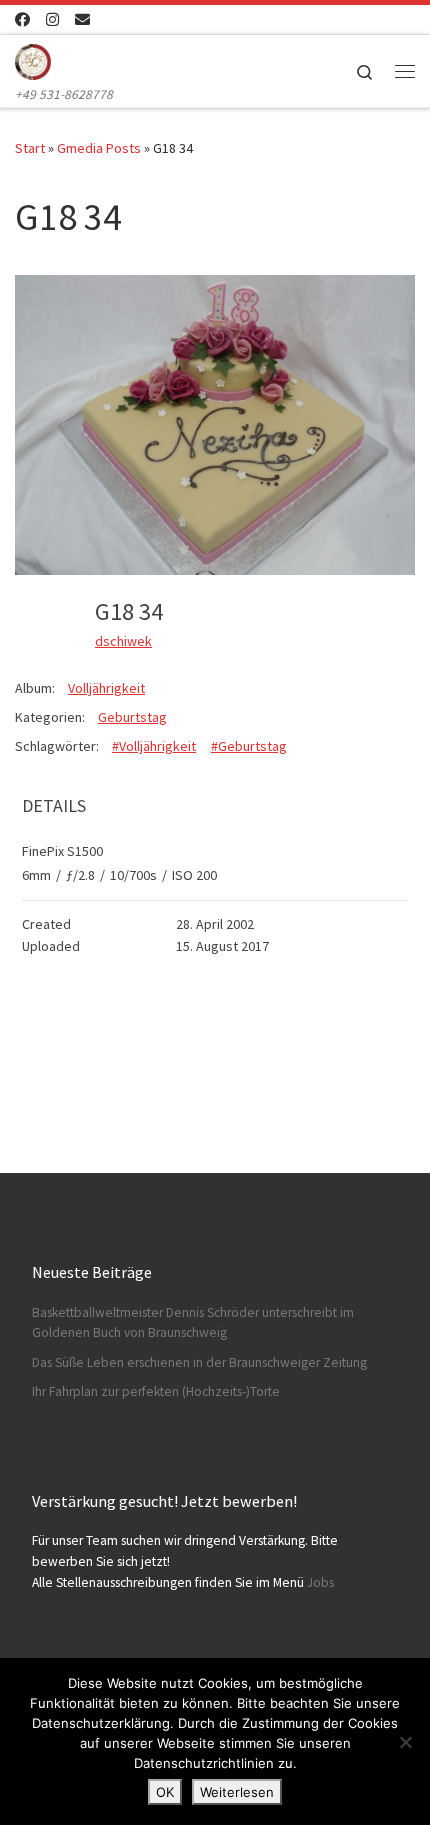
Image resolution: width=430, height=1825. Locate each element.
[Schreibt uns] (82, 19)
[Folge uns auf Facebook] (22, 19)
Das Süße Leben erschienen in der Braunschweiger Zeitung (199, 1362)
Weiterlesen (237, 1792)
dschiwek (123, 641)
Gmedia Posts (99, 148)
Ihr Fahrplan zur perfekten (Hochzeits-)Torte (156, 1391)
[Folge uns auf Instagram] (52, 19)
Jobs (320, 1582)
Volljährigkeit (106, 688)
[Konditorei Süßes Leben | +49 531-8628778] (33, 59)
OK (165, 1792)
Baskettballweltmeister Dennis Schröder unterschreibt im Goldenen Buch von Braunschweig (193, 1323)
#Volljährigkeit (154, 746)
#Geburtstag (249, 746)
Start (30, 148)
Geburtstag (132, 717)
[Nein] (405, 1742)
